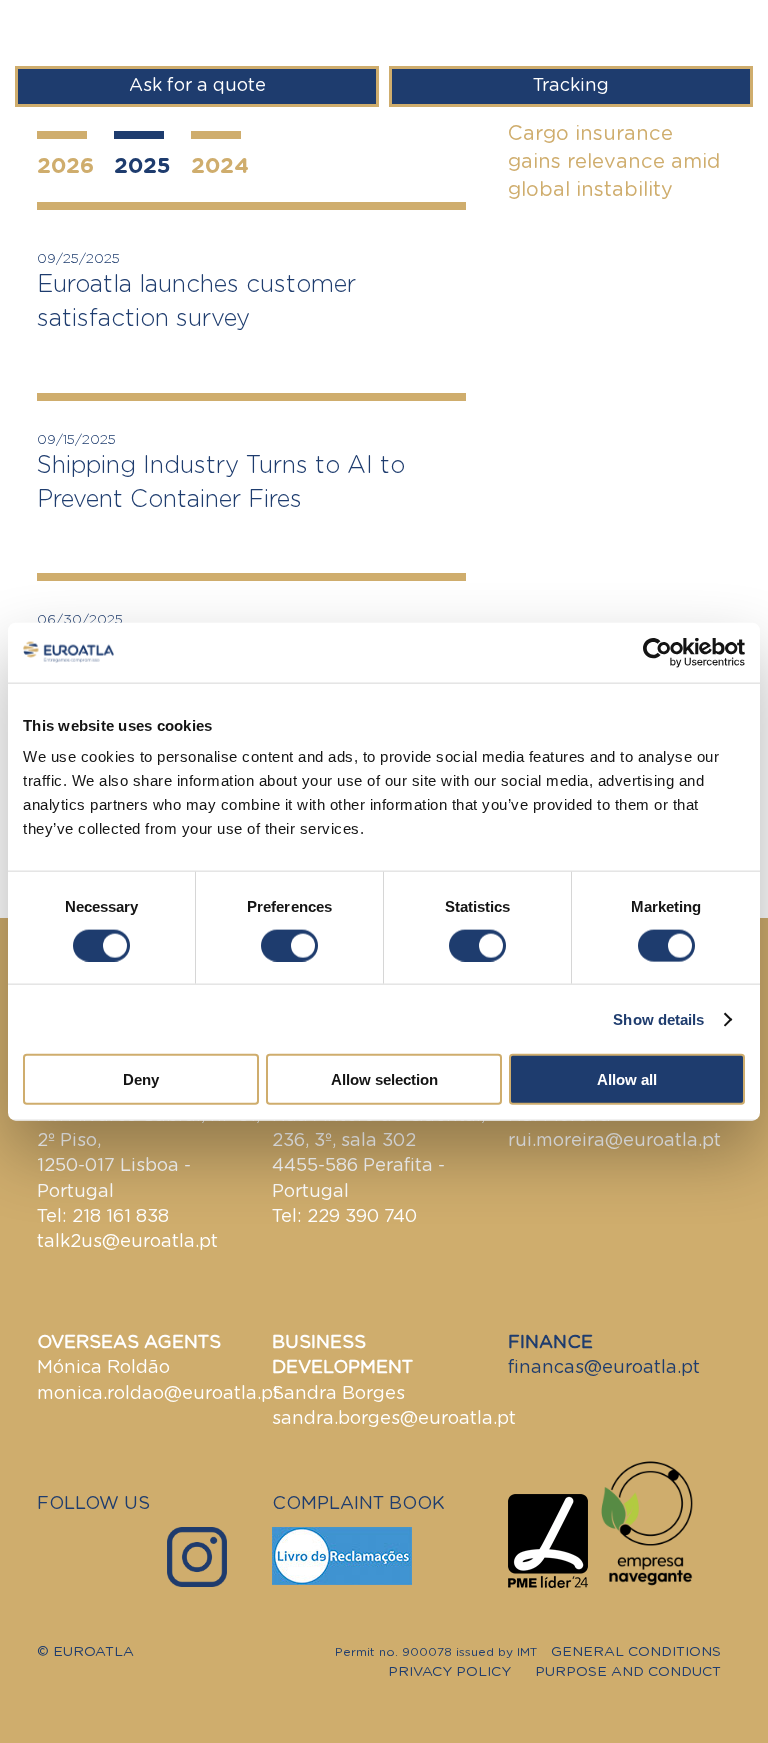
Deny (141, 1079)
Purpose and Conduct (628, 1672)
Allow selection (384, 1079)
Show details (658, 1018)
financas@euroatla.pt (604, 1368)
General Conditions (636, 1652)
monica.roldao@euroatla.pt (158, 1394)
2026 (65, 166)
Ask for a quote (197, 86)
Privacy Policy (449, 1672)
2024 (220, 166)
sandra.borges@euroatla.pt (394, 1419)
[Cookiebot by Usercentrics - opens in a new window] (657, 652)
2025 (142, 166)
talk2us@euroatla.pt (127, 1242)
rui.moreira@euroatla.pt (614, 1141)
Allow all (627, 1079)
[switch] (289, 945)
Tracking (571, 86)
